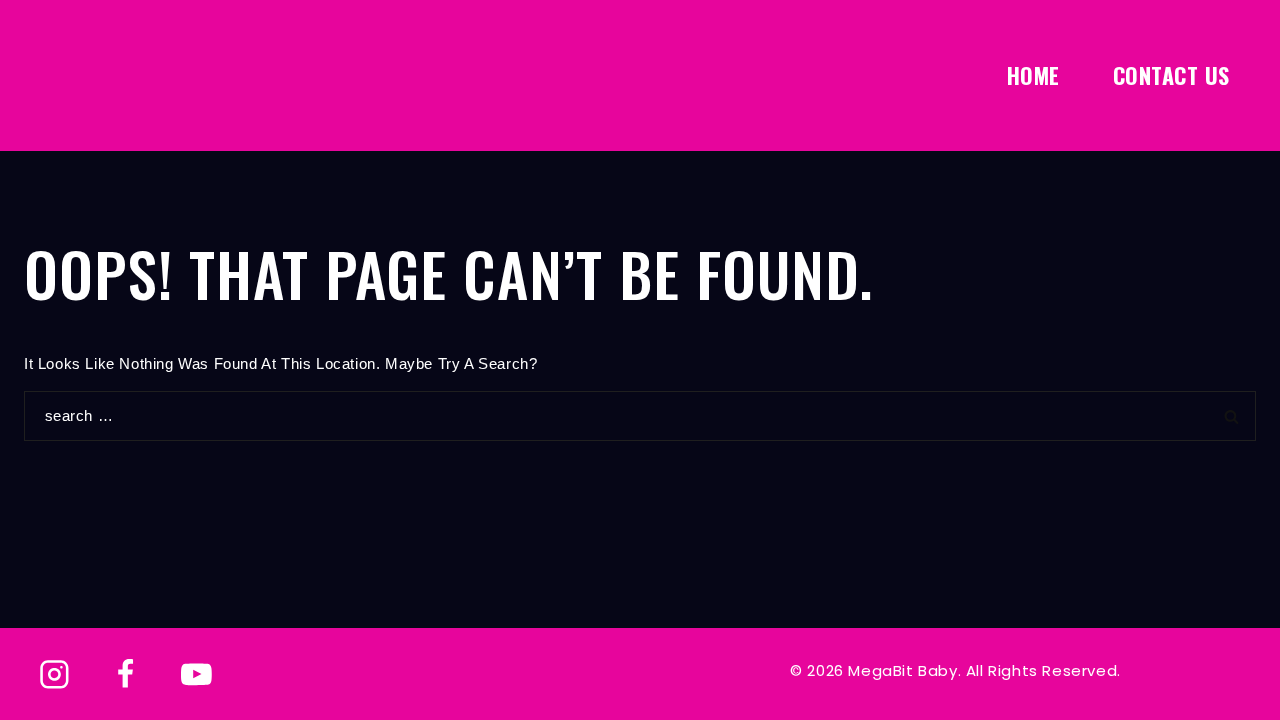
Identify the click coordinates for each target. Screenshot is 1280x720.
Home (1033, 75)
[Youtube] (196, 675)
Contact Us (1171, 75)
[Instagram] (55, 675)
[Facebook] (126, 675)
